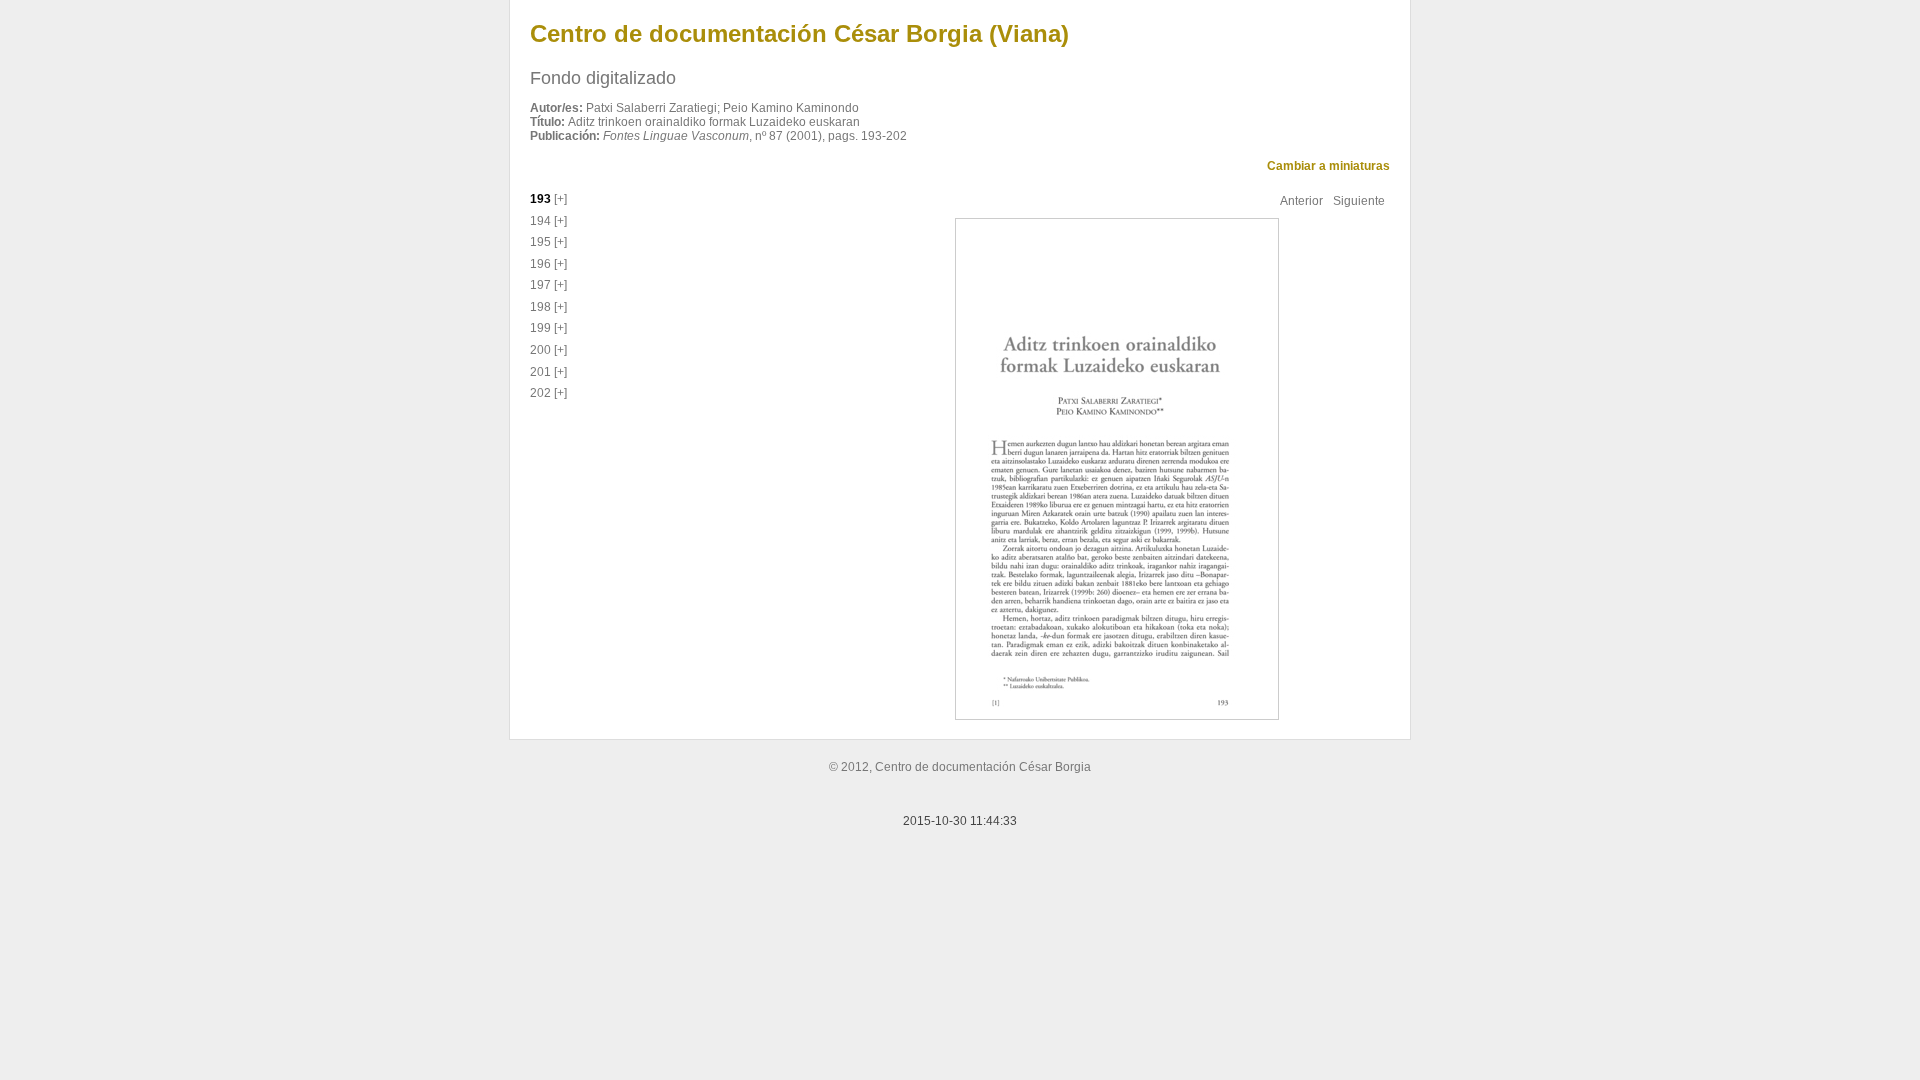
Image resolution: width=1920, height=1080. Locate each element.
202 (540, 393)
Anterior (1301, 201)
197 (540, 285)
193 (540, 199)
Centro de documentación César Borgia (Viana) (799, 33)
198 (540, 307)
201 (540, 372)
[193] (1115, 468)
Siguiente (1359, 201)
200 (540, 350)
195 (540, 242)
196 (540, 264)
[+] (559, 199)
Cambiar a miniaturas (1328, 166)
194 (540, 221)
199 (540, 328)
